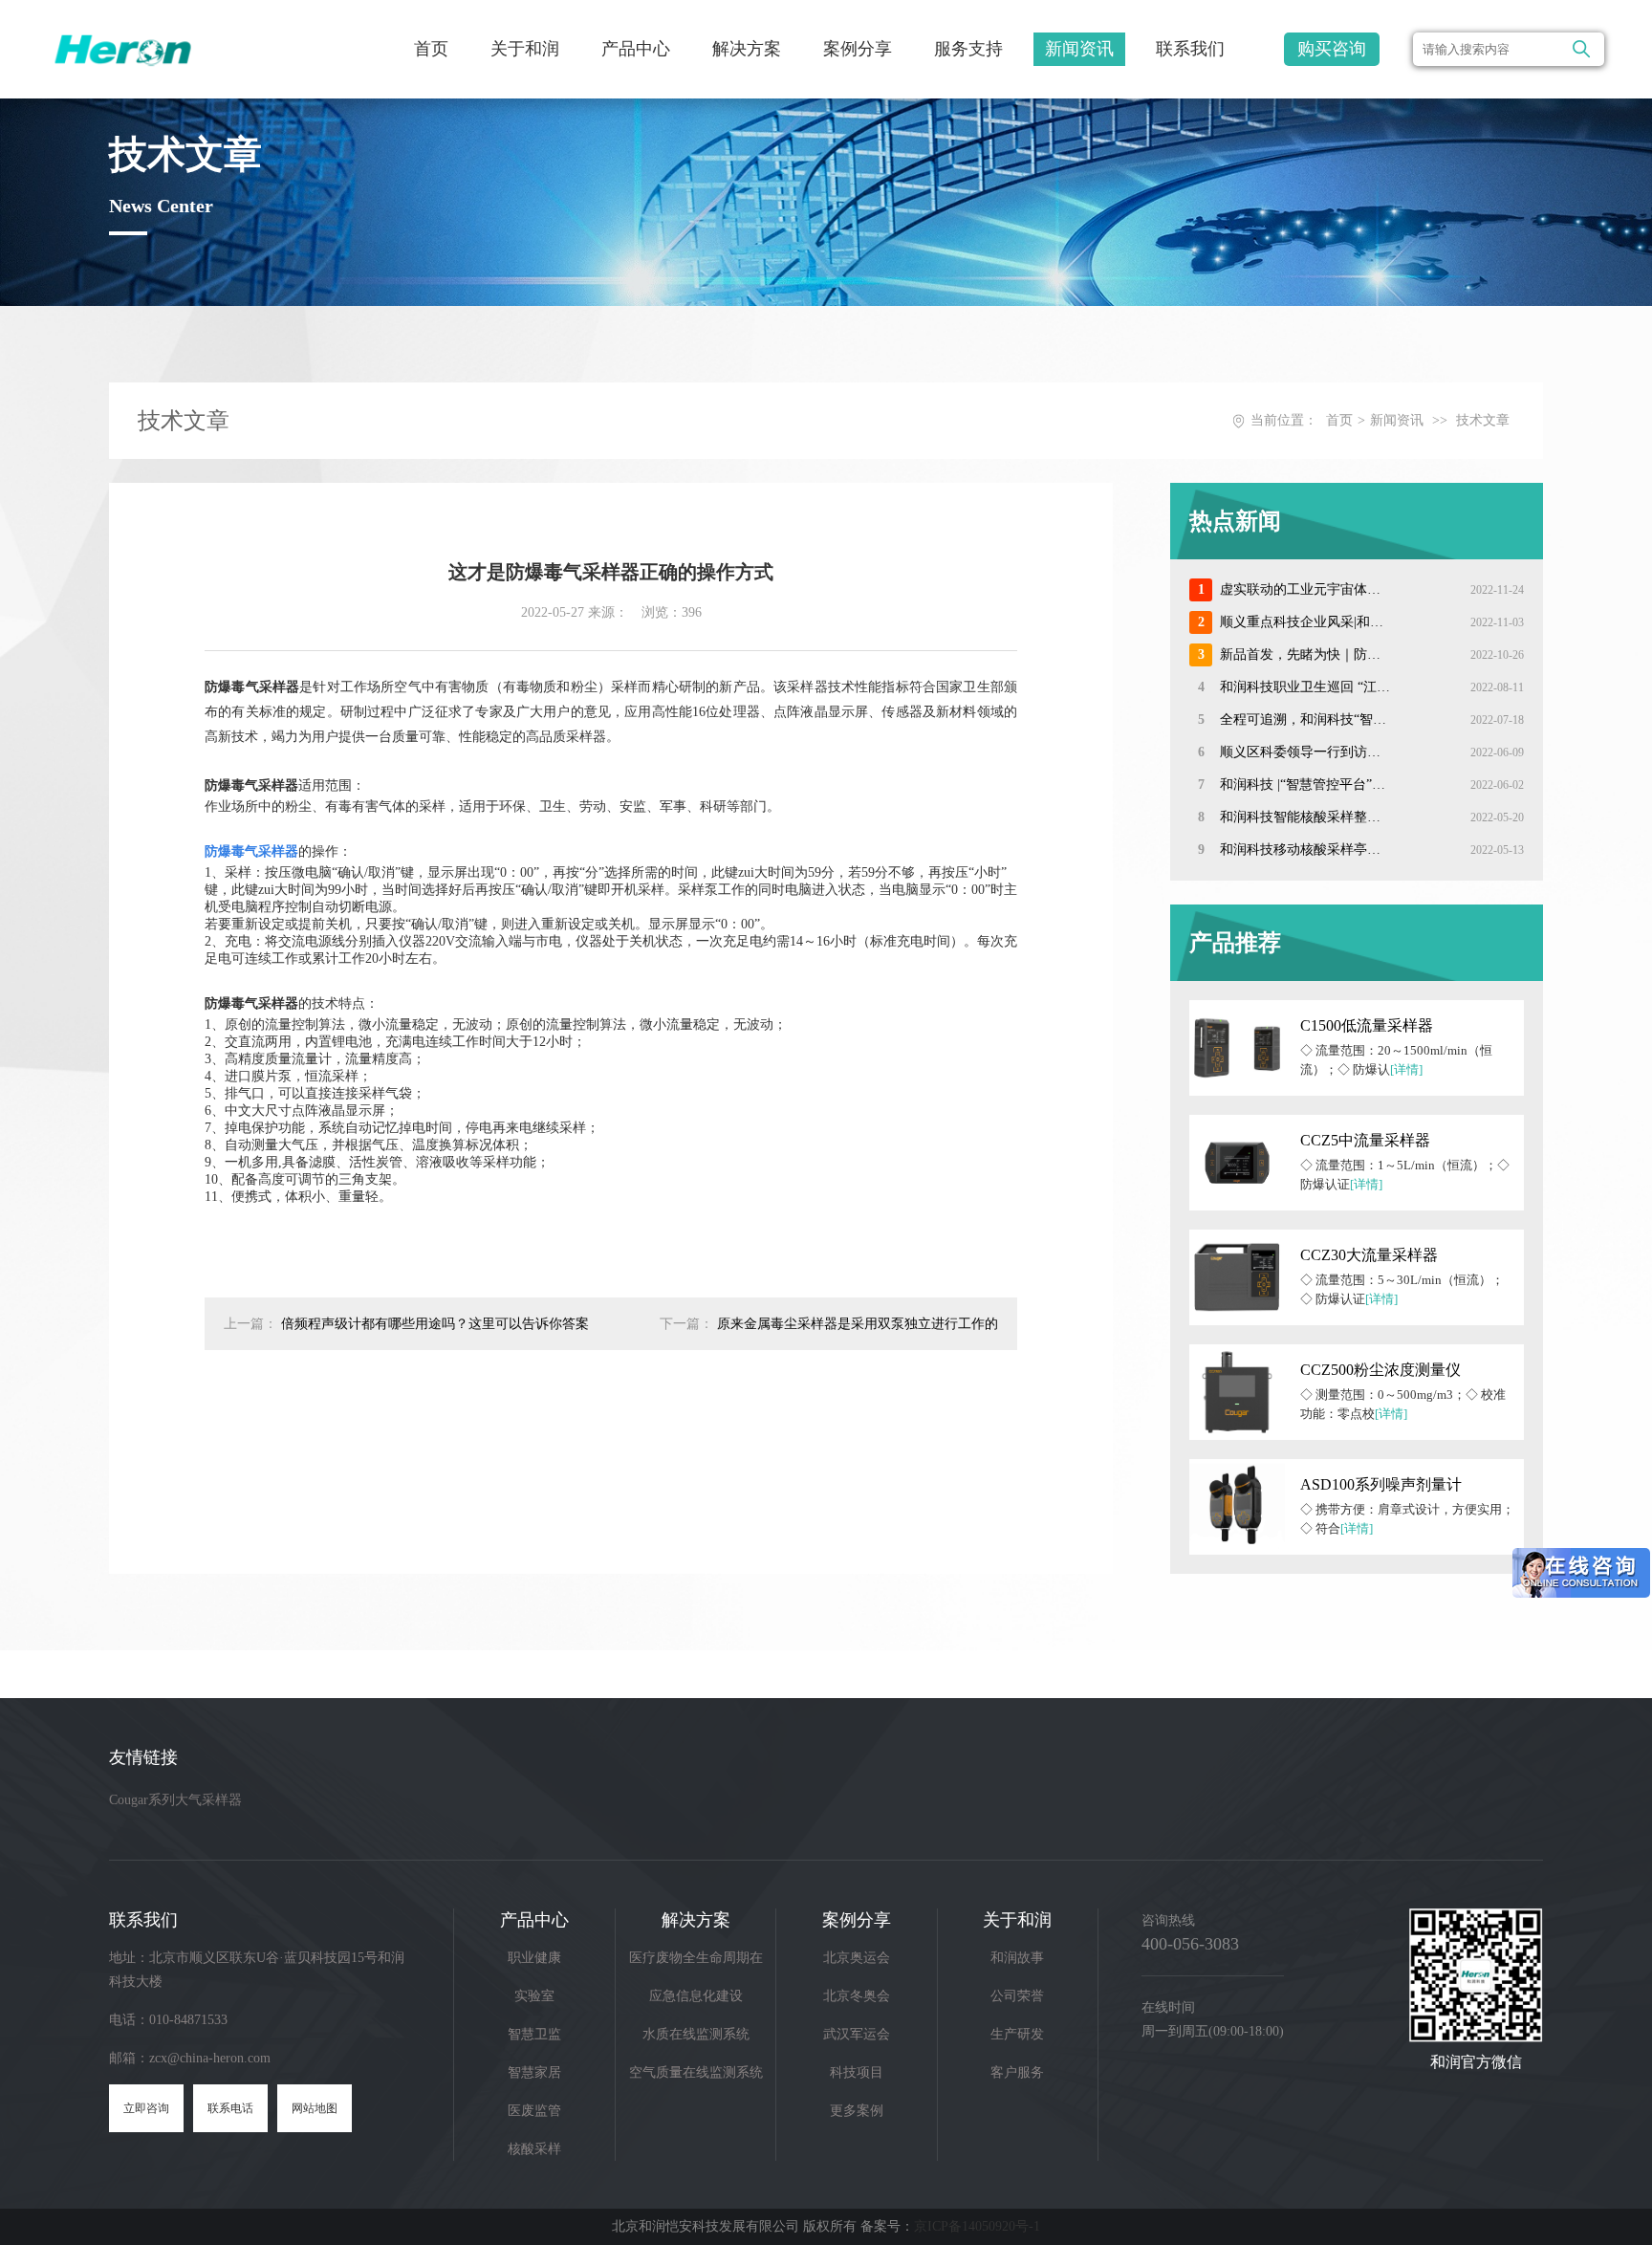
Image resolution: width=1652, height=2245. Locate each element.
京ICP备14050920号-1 (977, 2226)
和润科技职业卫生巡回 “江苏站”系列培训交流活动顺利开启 (1305, 687)
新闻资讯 (1079, 49)
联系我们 (1190, 49)
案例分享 (858, 49)
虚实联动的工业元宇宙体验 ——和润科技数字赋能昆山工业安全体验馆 (1305, 589)
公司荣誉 (1017, 1996)
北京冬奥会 (857, 1996)
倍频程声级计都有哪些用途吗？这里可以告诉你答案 (435, 1324)
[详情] (1406, 1069)
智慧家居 (534, 2072)
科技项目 (857, 2072)
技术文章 (1483, 420)
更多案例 (857, 2111)
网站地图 (315, 2108)
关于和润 (525, 49)
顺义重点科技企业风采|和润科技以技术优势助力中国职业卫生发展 (1305, 622)
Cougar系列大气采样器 (175, 1800)
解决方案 (747, 49)
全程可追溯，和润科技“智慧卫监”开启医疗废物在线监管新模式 (1305, 719)
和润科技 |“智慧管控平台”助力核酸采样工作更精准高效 (1305, 785)
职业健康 (534, 1958)
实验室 (534, 1996)
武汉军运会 (857, 2034)
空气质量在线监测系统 (696, 2072)
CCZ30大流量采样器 (1369, 1255)
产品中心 (636, 49)
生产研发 (1017, 2034)
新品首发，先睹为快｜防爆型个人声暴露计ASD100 (1305, 654)
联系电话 (230, 2108)
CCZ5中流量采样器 (1365, 1140)
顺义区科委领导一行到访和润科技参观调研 (1305, 752)
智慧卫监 (534, 2034)
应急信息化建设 (696, 1996)
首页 (431, 49)
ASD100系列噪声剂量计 (1381, 1484)
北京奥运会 (857, 1958)
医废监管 (534, 2111)
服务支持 (968, 49)
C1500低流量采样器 (1367, 1025)
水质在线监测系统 (696, 2034)
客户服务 (1017, 2072)
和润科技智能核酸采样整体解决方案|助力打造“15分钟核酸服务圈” (1305, 817)
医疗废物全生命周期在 (696, 1958)
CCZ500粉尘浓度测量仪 (1380, 1370)
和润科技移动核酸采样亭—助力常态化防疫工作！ (1305, 850)
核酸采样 (534, 2149)
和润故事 (1017, 1958)
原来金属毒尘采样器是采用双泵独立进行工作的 (858, 1324)
